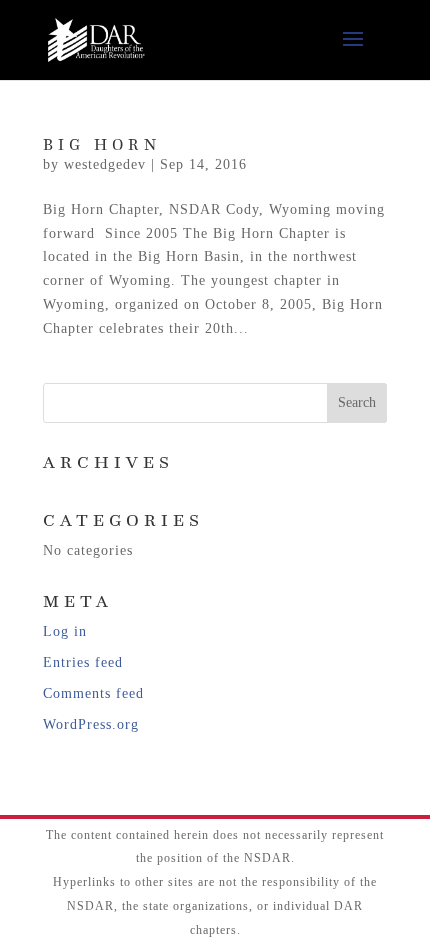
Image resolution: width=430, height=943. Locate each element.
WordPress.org (91, 724)
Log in (65, 631)
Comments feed (93, 693)
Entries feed (83, 662)
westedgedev (105, 164)
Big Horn (102, 145)
